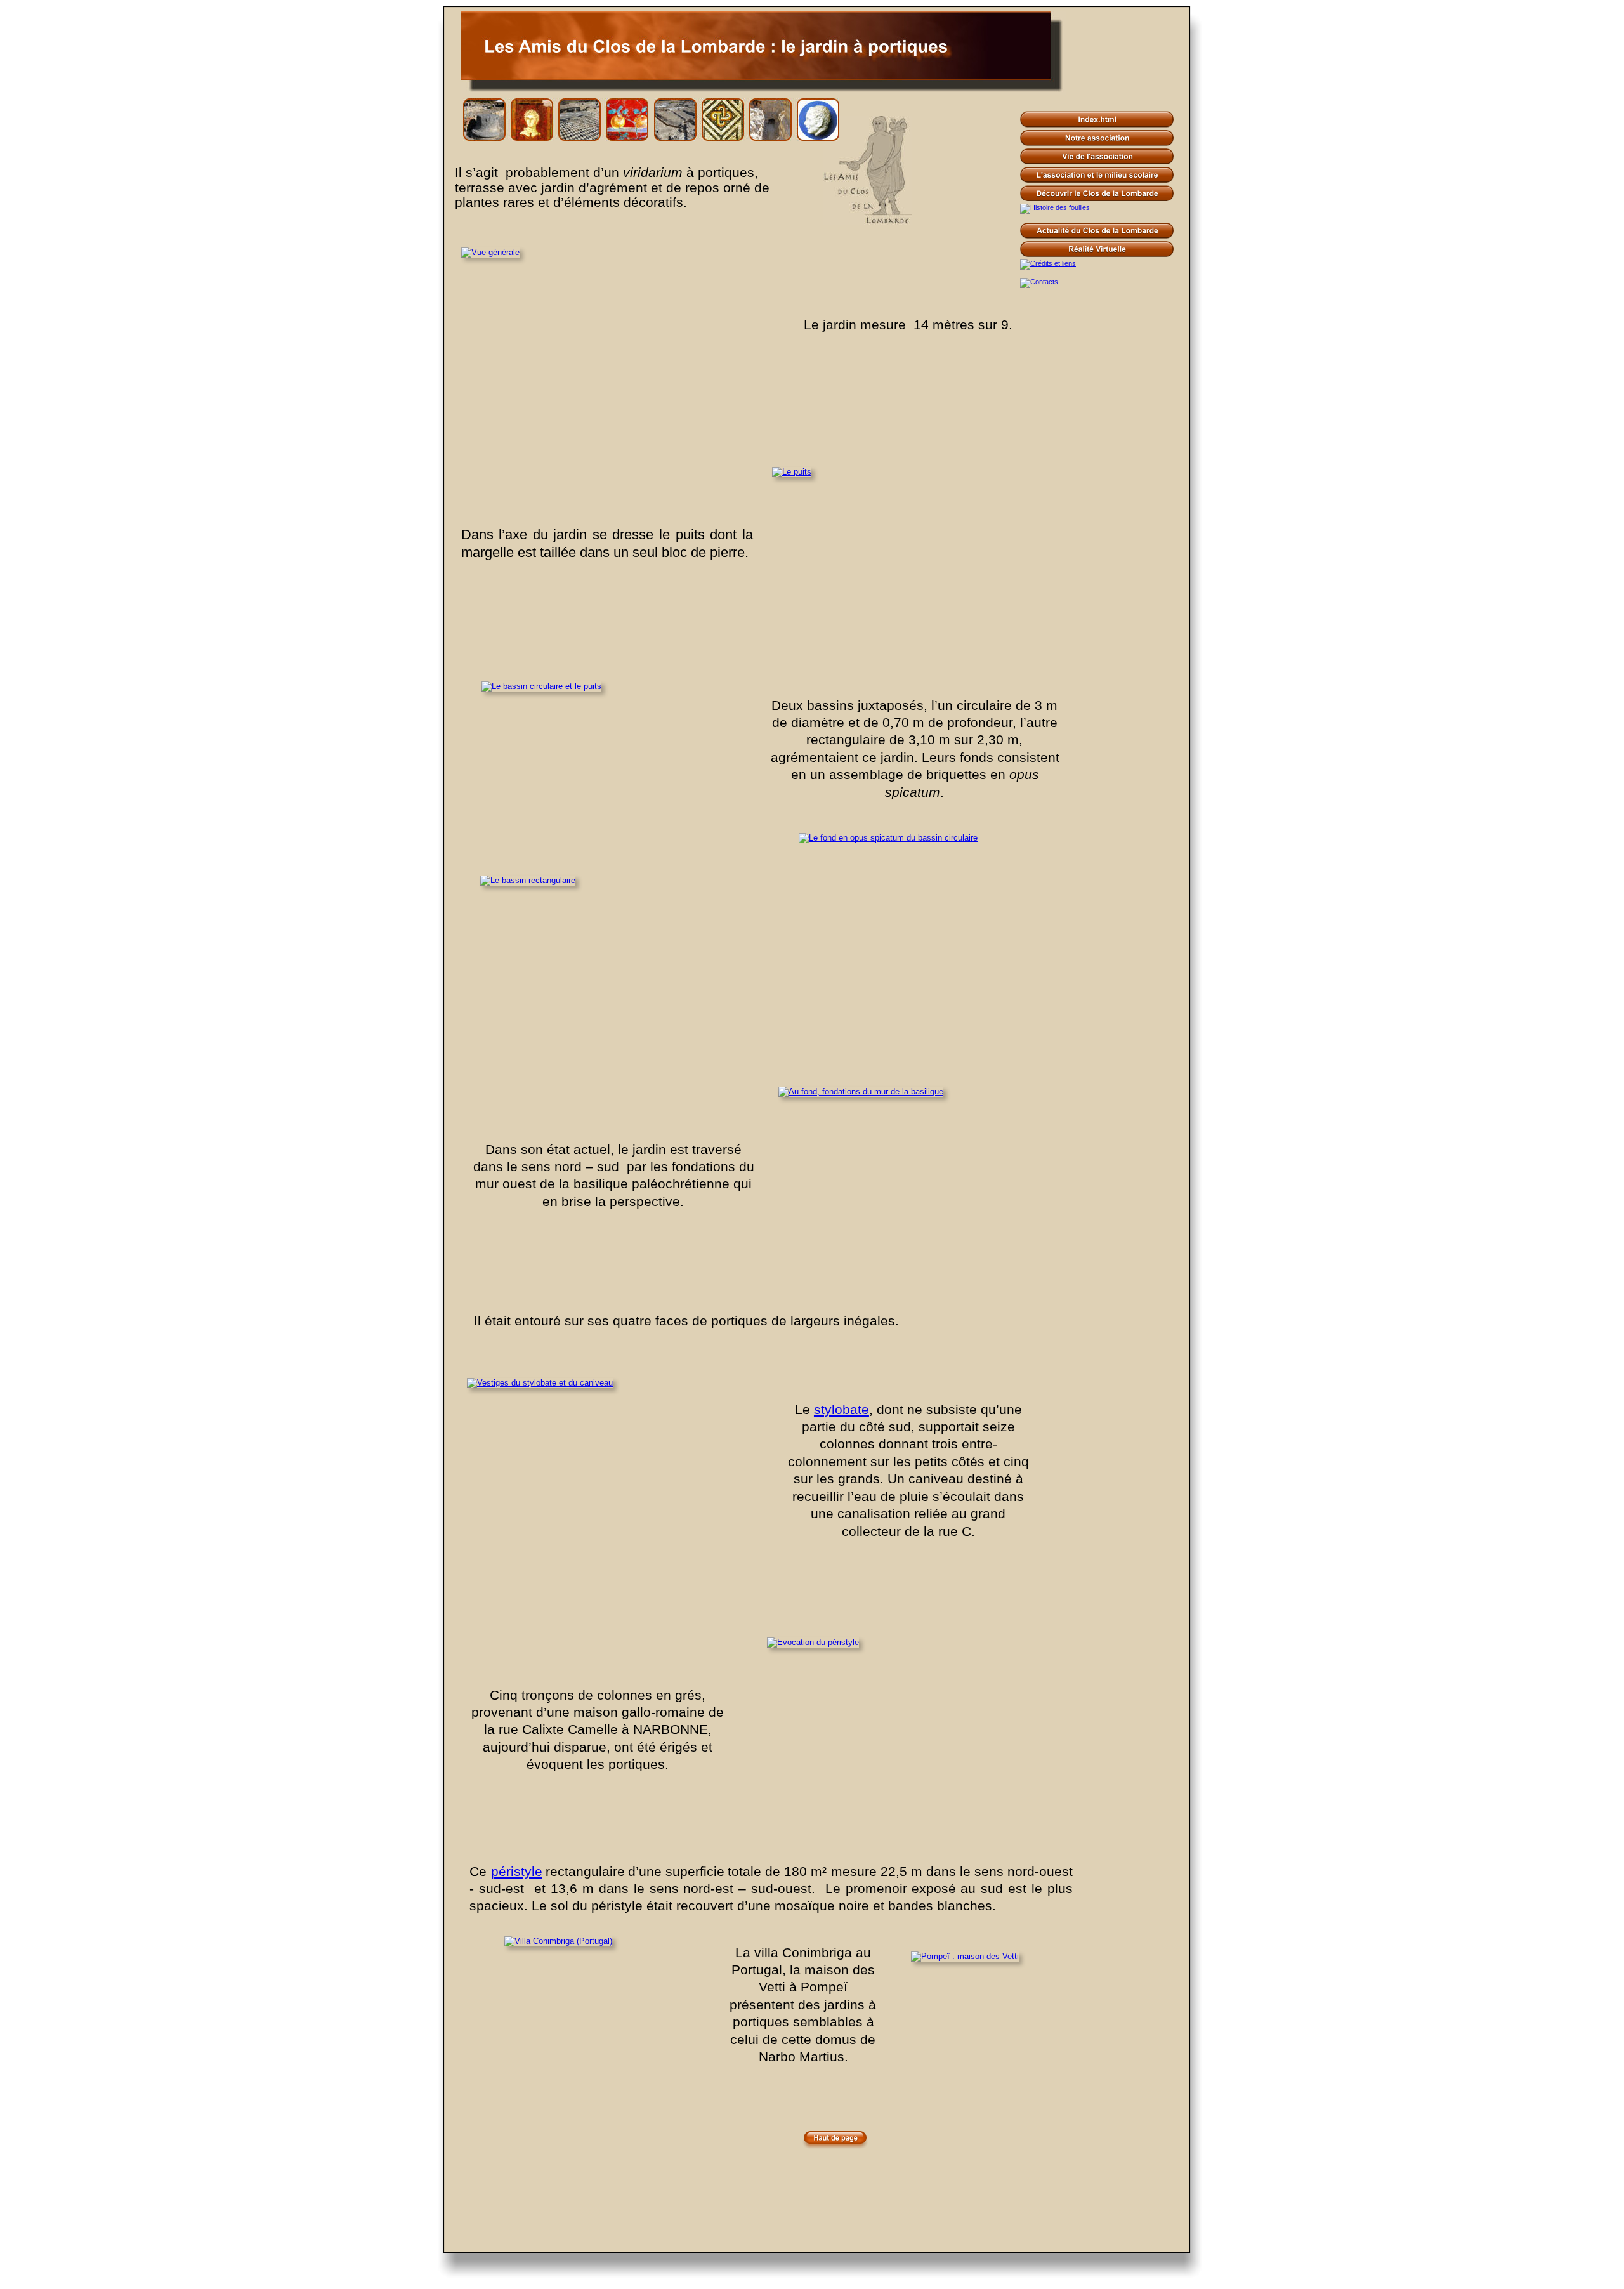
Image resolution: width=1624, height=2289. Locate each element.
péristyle (517, 1872)
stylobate (841, 1410)
